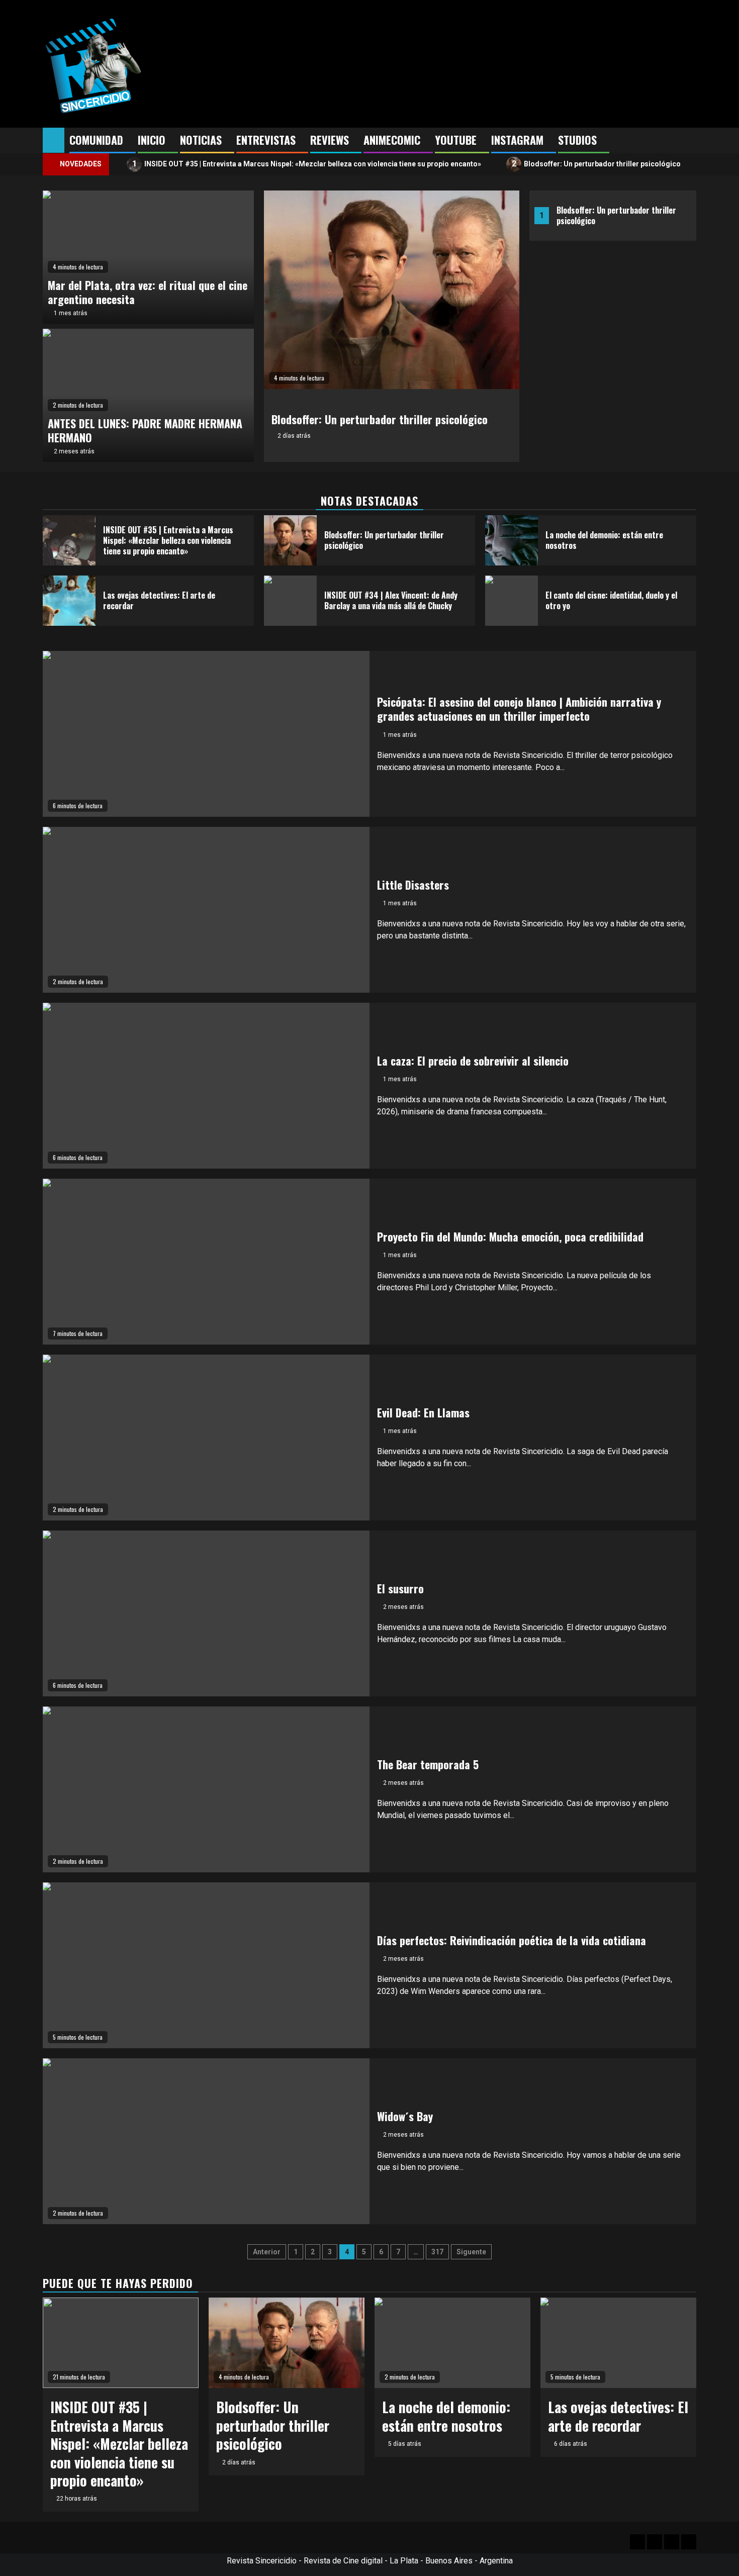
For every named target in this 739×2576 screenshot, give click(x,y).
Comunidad (96, 140)
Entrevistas (266, 140)
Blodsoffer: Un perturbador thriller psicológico (596, 164)
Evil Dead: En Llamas (423, 1412)
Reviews (330, 140)
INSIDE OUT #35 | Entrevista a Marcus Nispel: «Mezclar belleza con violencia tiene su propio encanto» (307, 164)
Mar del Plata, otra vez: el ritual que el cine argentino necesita (148, 292)
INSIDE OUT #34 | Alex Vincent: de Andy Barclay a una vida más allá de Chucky (391, 600)
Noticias (201, 140)
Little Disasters (413, 885)
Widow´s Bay (405, 2116)
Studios (577, 140)
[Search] (689, 141)
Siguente (471, 2252)
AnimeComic (392, 140)
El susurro (400, 1588)
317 (437, 2252)
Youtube (456, 140)
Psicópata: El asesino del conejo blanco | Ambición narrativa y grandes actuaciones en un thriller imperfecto (519, 709)
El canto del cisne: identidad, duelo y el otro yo (611, 600)
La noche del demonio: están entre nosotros (604, 540)
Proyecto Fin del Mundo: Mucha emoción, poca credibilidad (510, 1236)
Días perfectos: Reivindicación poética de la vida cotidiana (512, 1940)
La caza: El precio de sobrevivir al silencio (473, 1061)
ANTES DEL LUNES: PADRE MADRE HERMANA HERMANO (145, 431)
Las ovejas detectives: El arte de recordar (159, 600)
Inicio (152, 140)
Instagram (517, 140)
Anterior (267, 2252)
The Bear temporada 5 (428, 1764)
